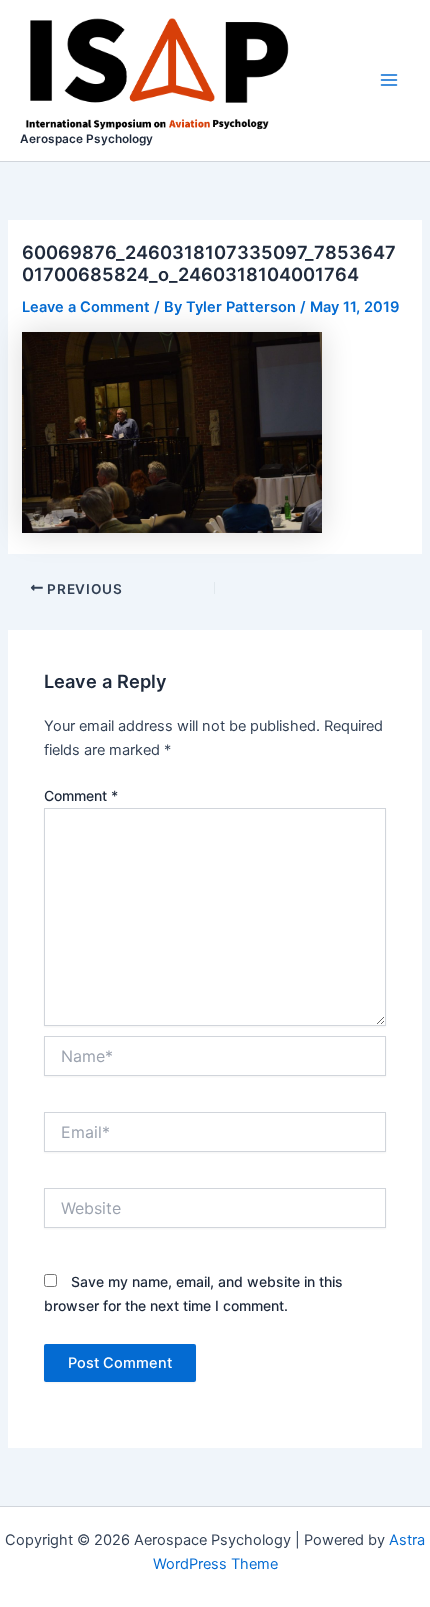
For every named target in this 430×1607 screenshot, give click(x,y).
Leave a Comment (86, 307)
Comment (81, 795)
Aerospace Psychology (86, 139)
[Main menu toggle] (389, 80)
